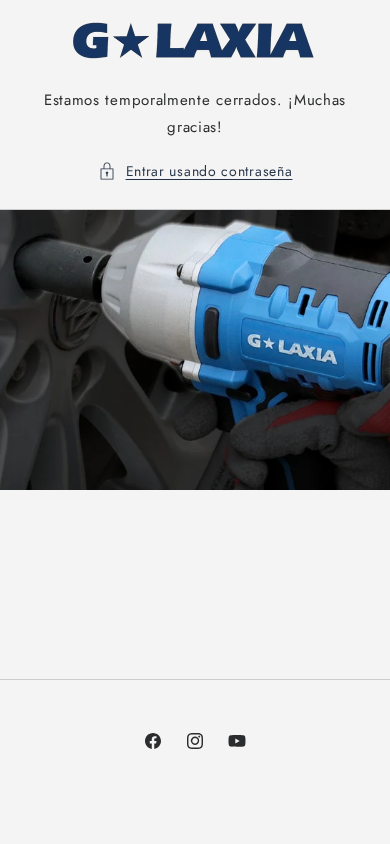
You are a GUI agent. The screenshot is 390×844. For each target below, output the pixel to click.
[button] (195, 171)
